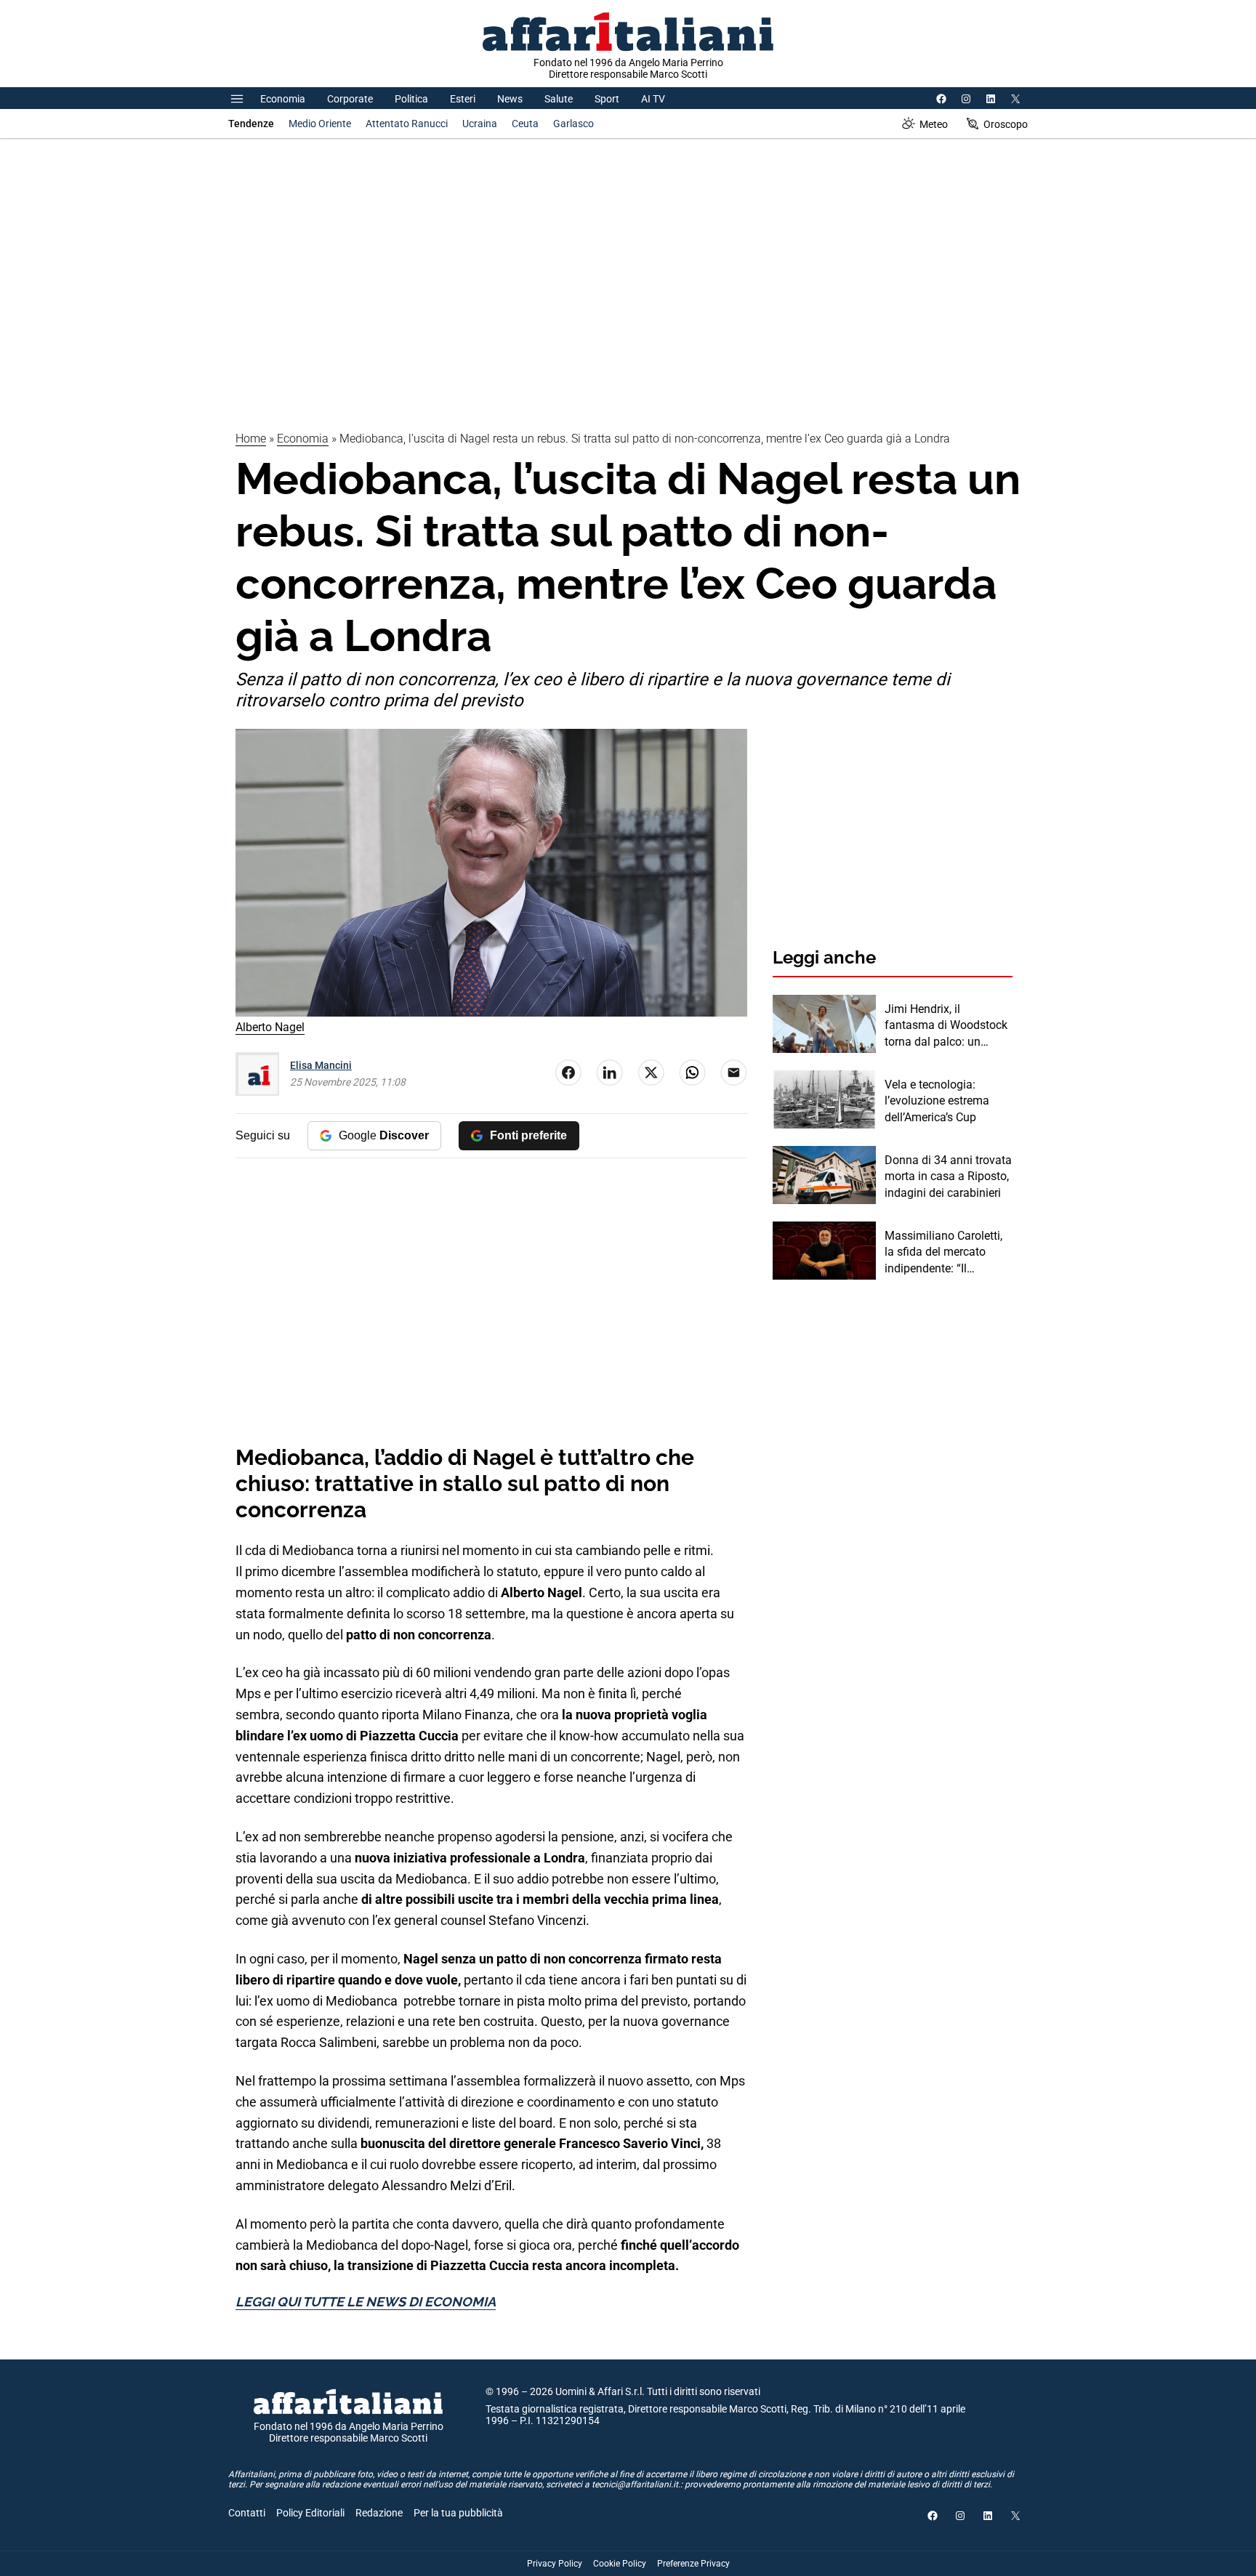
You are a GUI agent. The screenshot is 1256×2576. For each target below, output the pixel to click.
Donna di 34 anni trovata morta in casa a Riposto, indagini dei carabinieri (948, 1176)
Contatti (247, 2513)
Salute (559, 99)
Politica (411, 99)
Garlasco (573, 124)
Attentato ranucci (407, 124)
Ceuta (525, 124)
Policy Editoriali (310, 2513)
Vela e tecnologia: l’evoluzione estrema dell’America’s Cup (937, 1101)
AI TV (653, 99)
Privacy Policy (555, 2564)
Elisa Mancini (321, 1065)
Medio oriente (320, 124)
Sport (607, 99)
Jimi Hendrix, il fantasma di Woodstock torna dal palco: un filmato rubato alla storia (948, 1026)
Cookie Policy (620, 2564)
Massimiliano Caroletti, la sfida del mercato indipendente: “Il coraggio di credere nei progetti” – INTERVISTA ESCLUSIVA (945, 1253)
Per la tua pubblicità (458, 2513)
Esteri (463, 99)
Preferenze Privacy (693, 2564)
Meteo (934, 124)
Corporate (350, 99)
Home (251, 439)
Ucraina (480, 124)
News (510, 99)
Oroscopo (1006, 124)
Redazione (379, 2513)
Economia (283, 99)
